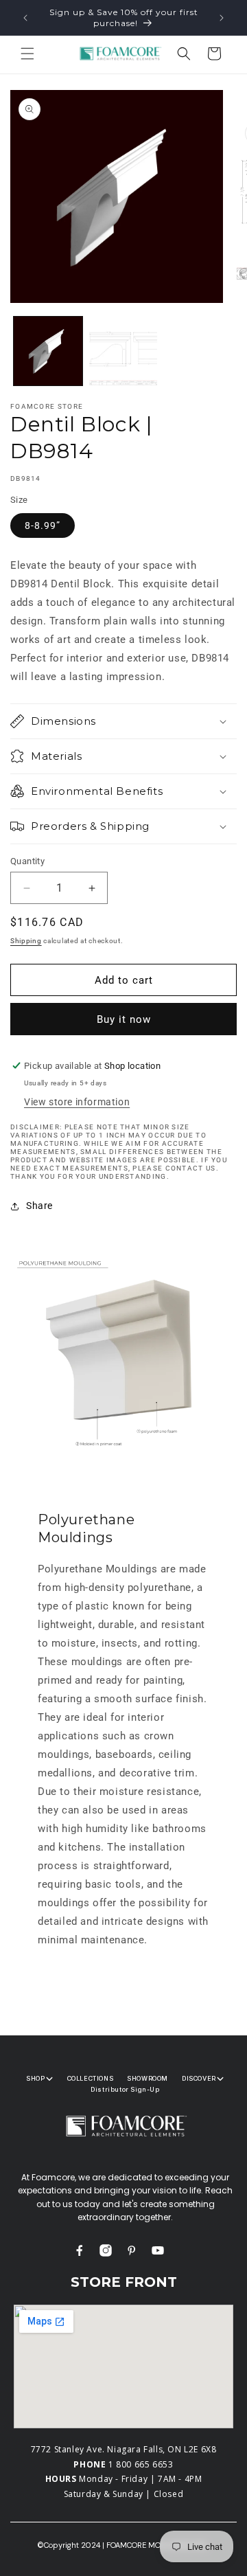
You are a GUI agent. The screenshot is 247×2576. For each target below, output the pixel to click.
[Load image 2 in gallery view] (123, 351)
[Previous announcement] (25, 18)
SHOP (35, 2078)
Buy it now (124, 1019)
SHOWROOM (148, 2078)
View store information (77, 1102)
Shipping (26, 941)
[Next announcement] (222, 18)
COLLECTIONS (91, 2078)
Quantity (27, 861)
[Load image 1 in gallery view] (48, 351)
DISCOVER (199, 2078)
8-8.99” (43, 526)
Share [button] (39, 1206)
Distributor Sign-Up (125, 2089)
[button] (27, 54)
